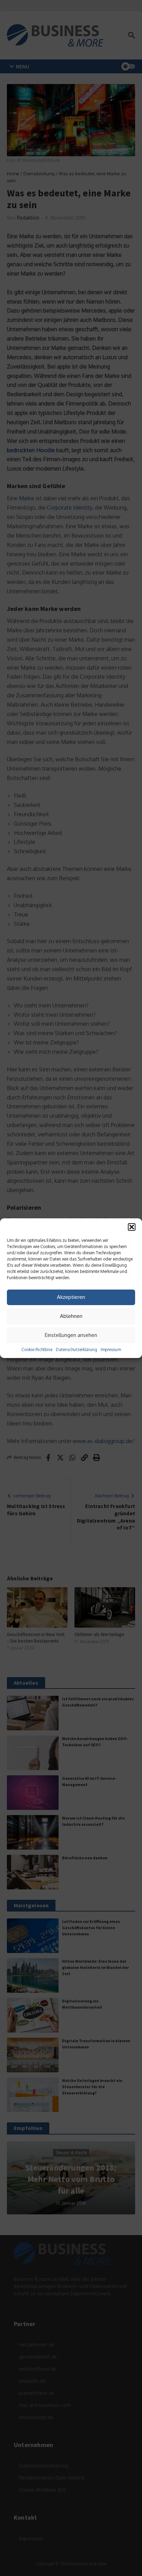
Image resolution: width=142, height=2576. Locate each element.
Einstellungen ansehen (71, 1335)
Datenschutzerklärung (77, 1350)
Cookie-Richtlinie (37, 1350)
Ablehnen (71, 1316)
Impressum (111, 1350)
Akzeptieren (71, 1297)
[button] (132, 1227)
